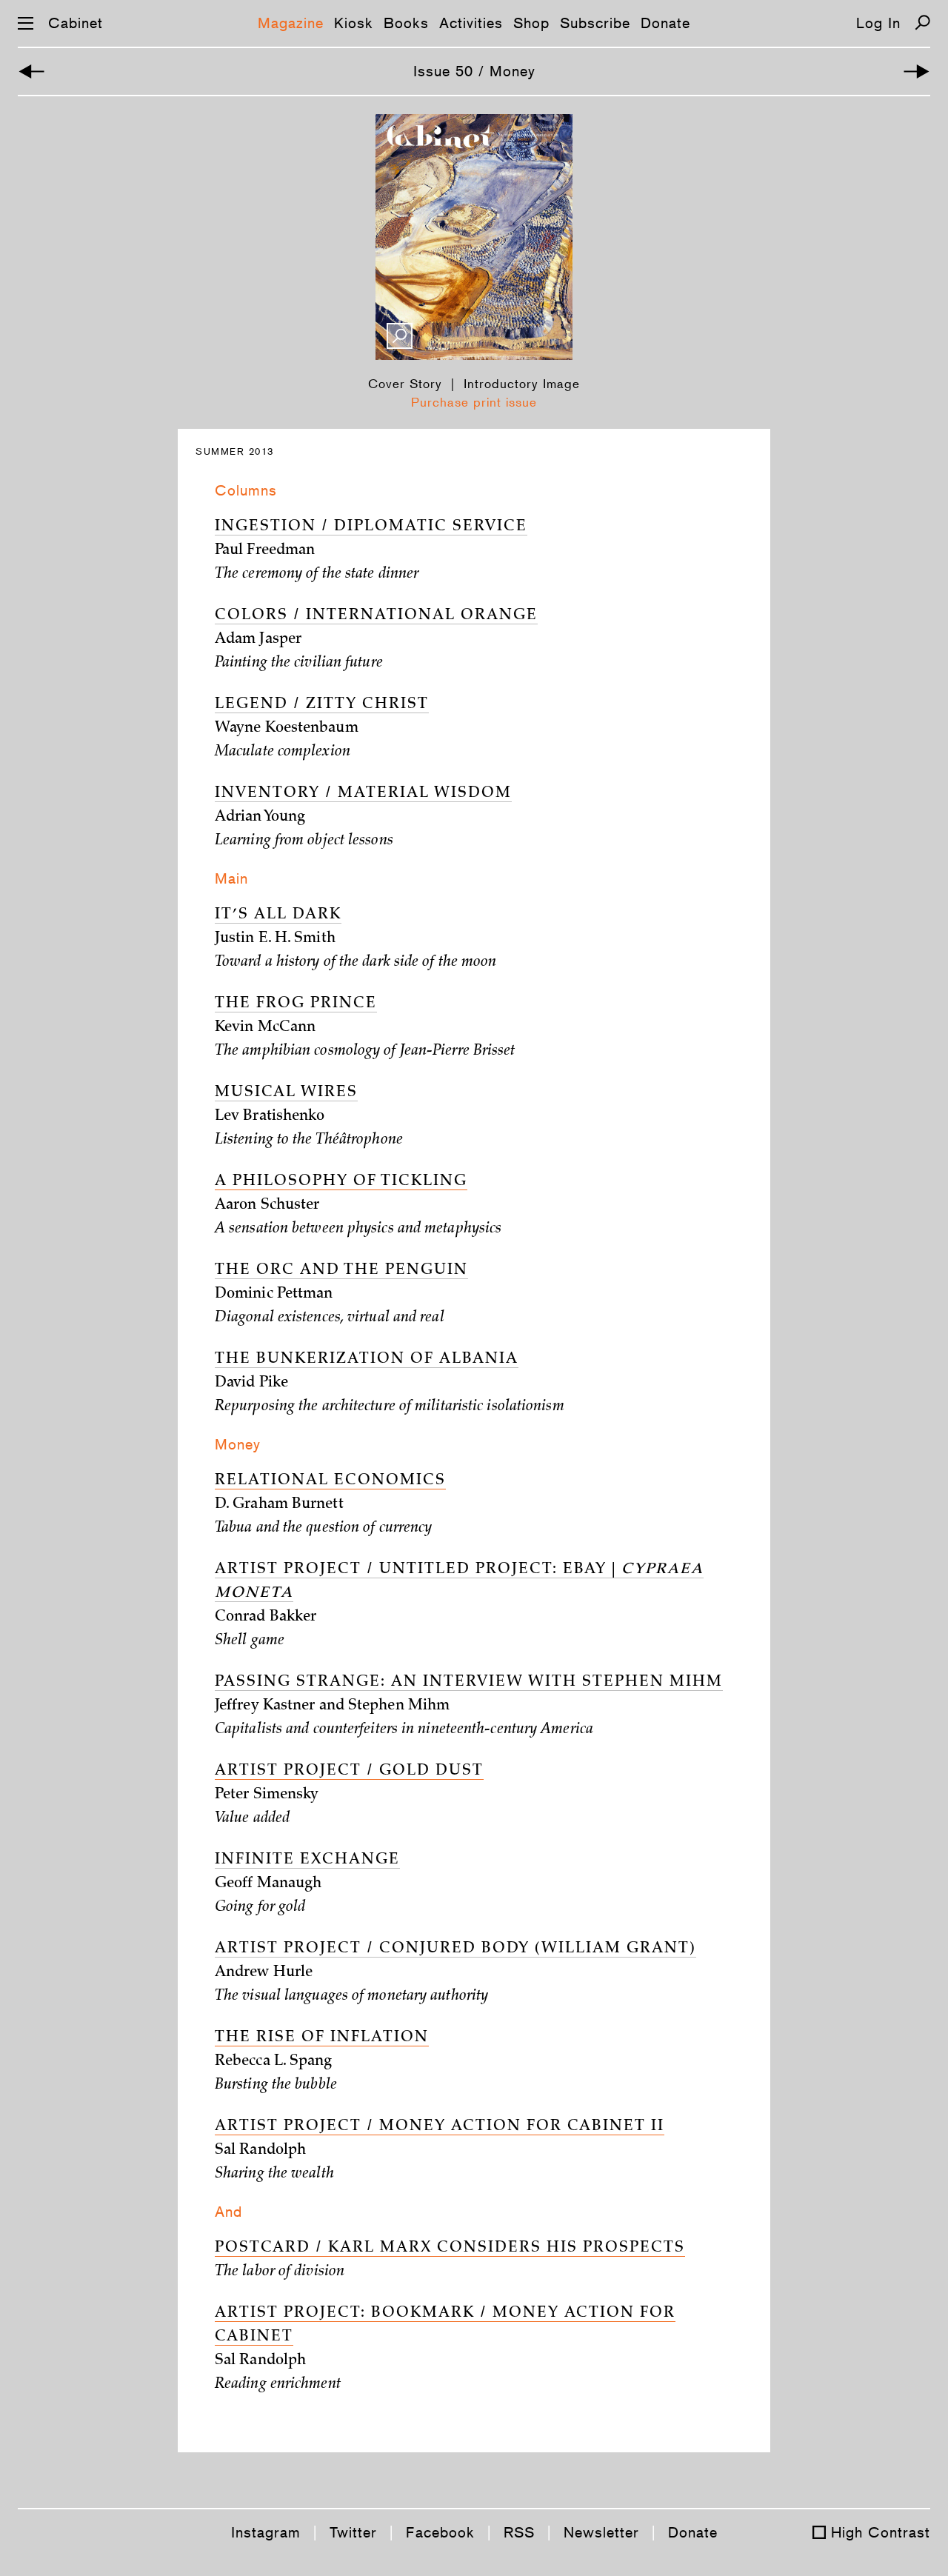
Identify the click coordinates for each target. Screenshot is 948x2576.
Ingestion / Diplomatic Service (371, 527)
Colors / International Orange (376, 616)
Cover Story (405, 384)
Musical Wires (286, 1093)
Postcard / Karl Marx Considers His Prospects (450, 2249)
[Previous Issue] (31, 71)
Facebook (440, 2532)
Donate (665, 23)
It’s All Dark (278, 915)
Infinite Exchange (307, 1861)
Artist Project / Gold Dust (349, 1772)
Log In (878, 23)
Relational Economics (330, 1481)
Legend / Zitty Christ (322, 705)
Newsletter (601, 2532)
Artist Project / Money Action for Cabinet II (440, 2127)
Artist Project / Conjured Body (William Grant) (455, 1949)
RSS (519, 2532)
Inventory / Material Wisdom (363, 794)
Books (406, 23)
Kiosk (354, 23)
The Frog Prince (296, 1004)
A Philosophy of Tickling (341, 1182)
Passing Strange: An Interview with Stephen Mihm (469, 1683)
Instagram (266, 2532)
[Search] (922, 23)
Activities (471, 23)
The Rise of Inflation (322, 2038)
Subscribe (595, 23)
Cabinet (76, 23)
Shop (531, 23)
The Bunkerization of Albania (367, 1360)
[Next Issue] (917, 71)
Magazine (291, 23)
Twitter (353, 2532)
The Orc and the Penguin (341, 1271)
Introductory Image (522, 384)
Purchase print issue (474, 402)
